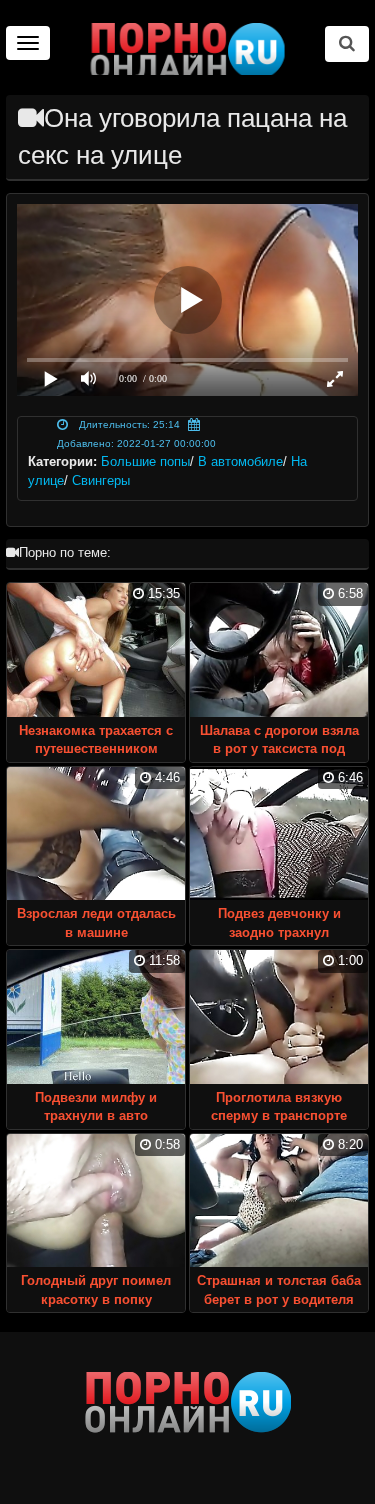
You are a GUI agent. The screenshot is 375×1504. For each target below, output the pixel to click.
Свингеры (101, 480)
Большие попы (145, 461)
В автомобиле (240, 461)
